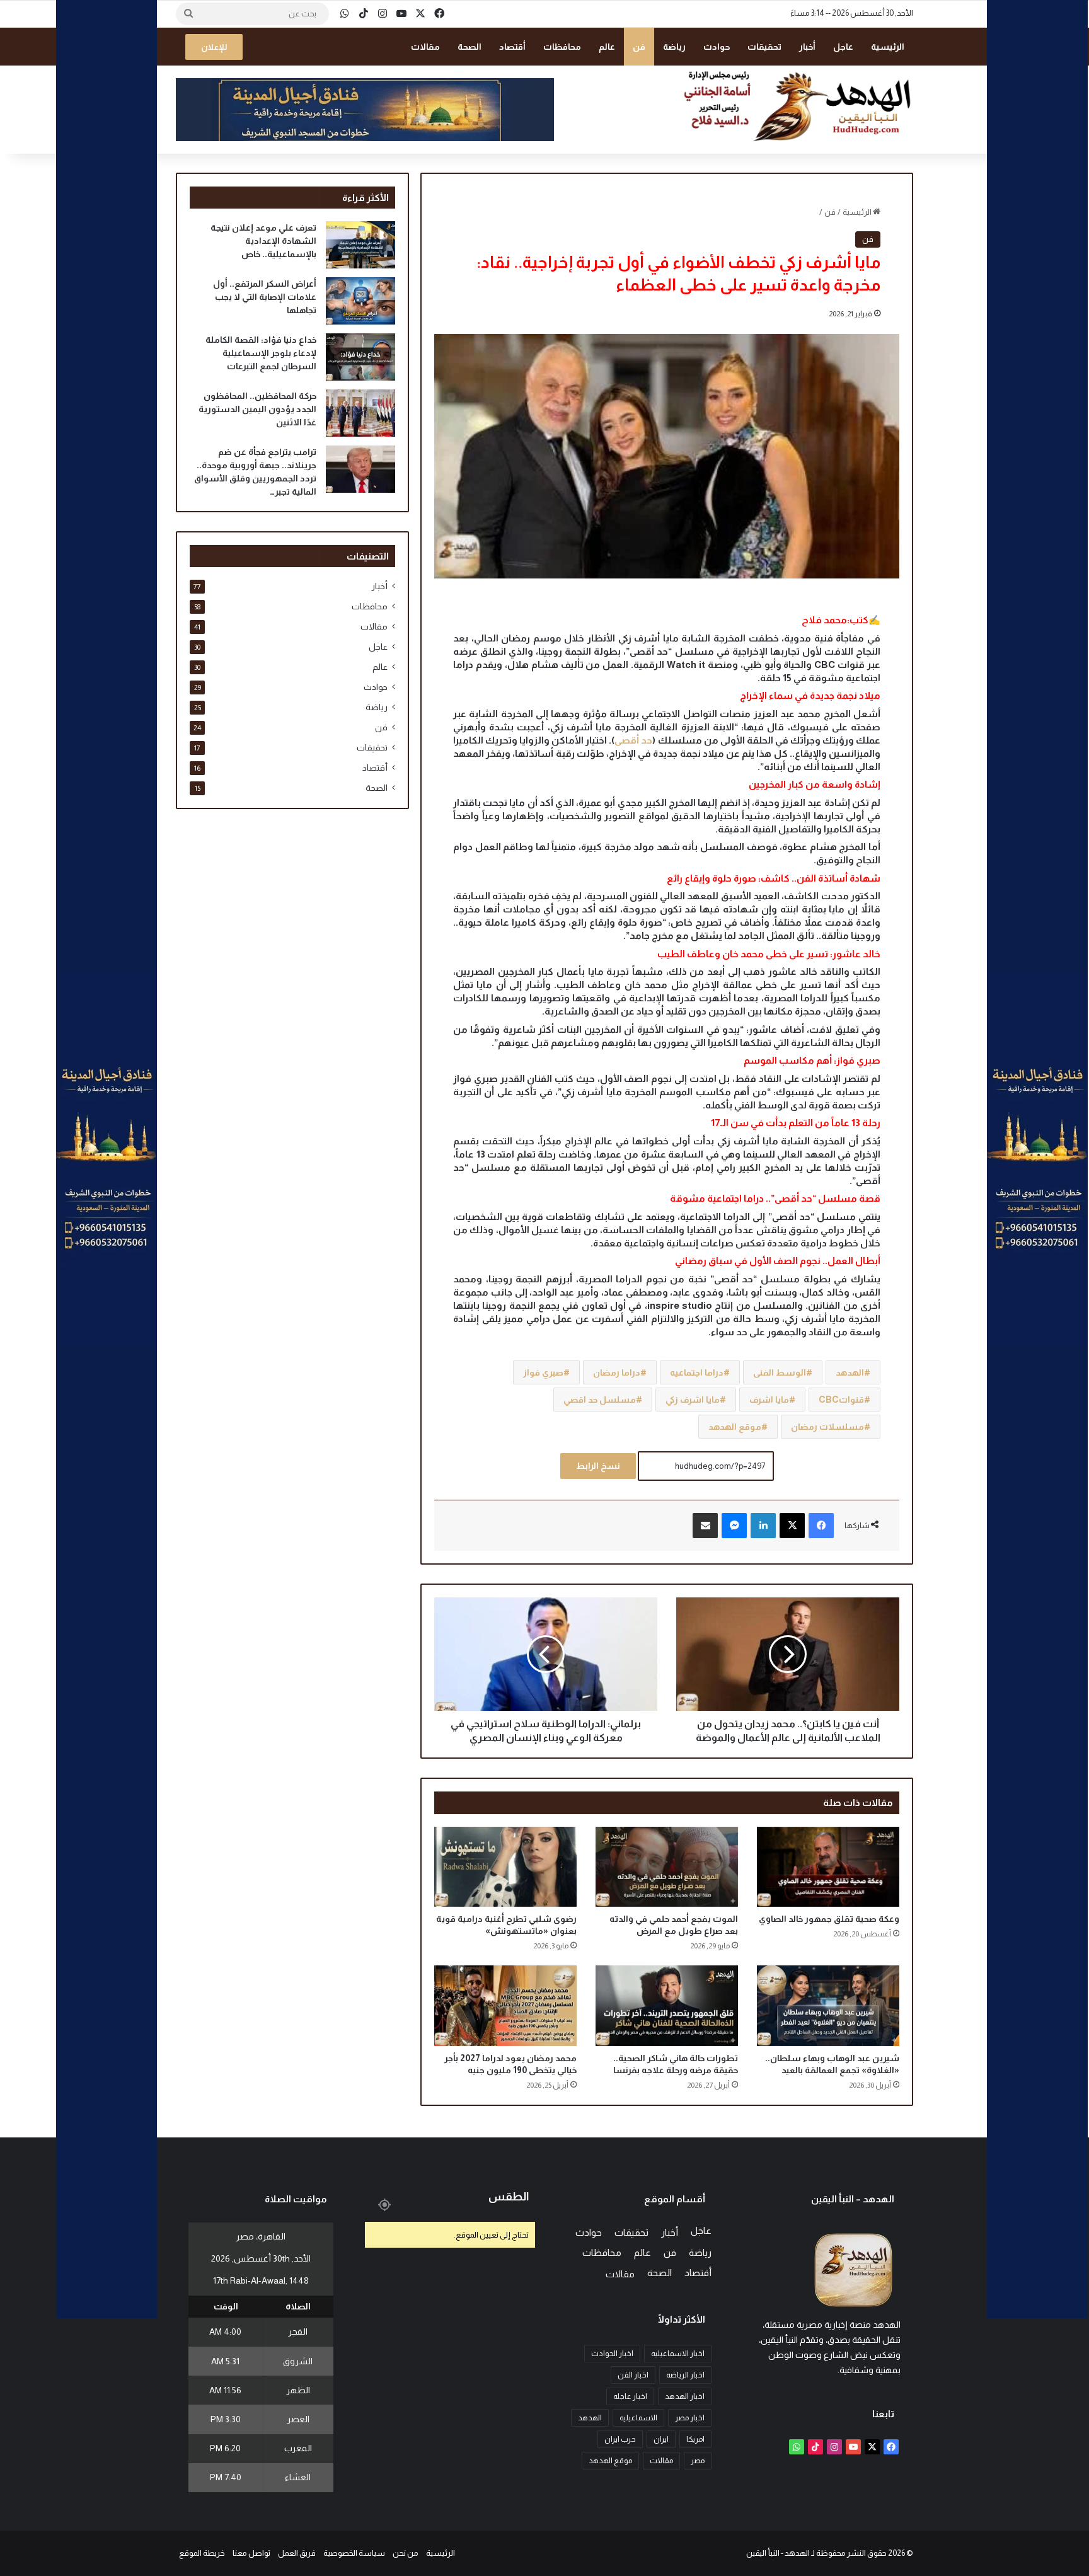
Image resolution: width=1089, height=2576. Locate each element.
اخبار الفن (633, 2375)
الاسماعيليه (638, 2418)
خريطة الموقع (202, 2553)
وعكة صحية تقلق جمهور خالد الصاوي (829, 1919)
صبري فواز (543, 1372)
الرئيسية (888, 47)
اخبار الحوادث (612, 2354)
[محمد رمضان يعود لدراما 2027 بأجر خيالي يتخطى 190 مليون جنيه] (505, 2005)
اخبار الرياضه (685, 2375)
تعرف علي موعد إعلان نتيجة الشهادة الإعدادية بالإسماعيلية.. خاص (263, 241)
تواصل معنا (251, 2553)
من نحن (406, 2553)
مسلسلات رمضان (827, 1427)
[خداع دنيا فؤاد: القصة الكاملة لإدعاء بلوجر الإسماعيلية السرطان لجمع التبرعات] (360, 357)
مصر (698, 2461)
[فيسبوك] (821, 1526)
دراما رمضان (617, 1372)
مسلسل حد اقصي (600, 1400)
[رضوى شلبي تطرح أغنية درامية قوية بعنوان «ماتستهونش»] (505, 1867)
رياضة (674, 47)
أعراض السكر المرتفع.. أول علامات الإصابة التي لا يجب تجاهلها (265, 297)
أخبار (807, 47)
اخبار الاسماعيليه (678, 2354)
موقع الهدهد (735, 1427)
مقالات (425, 47)
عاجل (843, 47)
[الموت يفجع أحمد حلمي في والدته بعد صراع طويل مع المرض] (667, 1867)
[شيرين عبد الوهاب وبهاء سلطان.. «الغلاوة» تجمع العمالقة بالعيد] (828, 2005)
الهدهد (850, 1372)
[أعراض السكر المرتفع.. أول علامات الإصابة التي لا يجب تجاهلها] (360, 301)
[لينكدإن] (763, 1526)
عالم (607, 47)
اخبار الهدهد (685, 2396)
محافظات (562, 47)
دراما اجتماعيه (697, 1372)
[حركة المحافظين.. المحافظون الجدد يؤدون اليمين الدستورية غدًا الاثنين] (360, 413)
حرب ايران (620, 2439)
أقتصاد (512, 47)
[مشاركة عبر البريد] (705, 1526)
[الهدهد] (797, 105)
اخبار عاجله (630, 2396)
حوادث (717, 47)
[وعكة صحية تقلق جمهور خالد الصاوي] (828, 1867)
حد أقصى (633, 740)
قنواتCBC (841, 1400)
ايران (661, 2439)
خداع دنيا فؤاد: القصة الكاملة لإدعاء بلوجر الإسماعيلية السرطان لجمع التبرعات (261, 353)
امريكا (695, 2439)
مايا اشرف (769, 1400)
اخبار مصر (690, 2418)
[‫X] (792, 1526)
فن (639, 47)
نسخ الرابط (598, 1466)
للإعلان (214, 47)
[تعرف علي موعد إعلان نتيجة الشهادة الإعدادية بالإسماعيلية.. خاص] (360, 245)
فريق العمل (297, 2553)
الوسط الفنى (780, 1372)
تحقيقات (764, 47)
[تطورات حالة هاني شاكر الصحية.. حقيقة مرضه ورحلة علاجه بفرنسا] (667, 2005)
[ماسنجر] (734, 1526)
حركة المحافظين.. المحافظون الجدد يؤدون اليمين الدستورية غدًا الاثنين (257, 409)
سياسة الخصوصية (354, 2553)
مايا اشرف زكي (693, 1400)
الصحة (470, 47)
